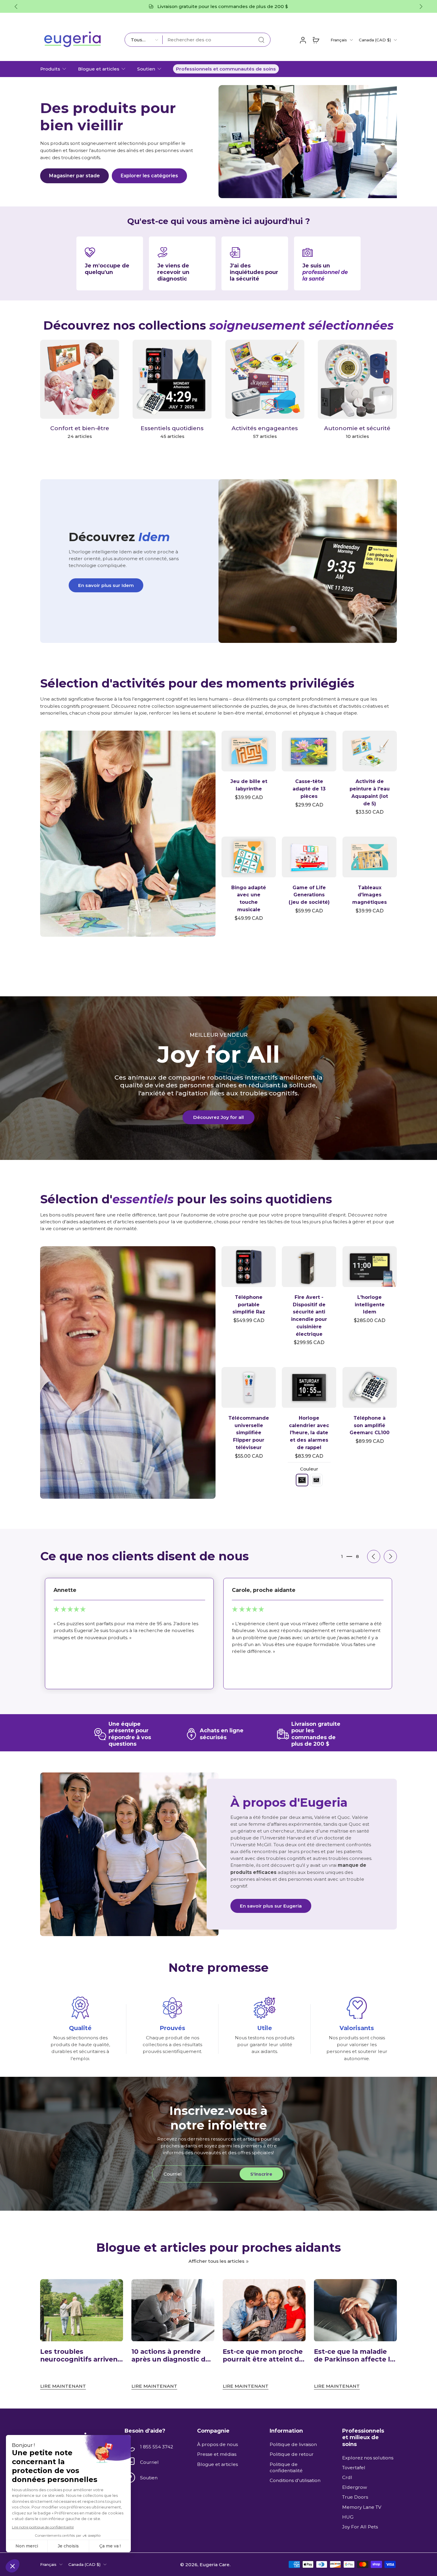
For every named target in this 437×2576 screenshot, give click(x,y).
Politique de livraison (293, 2444)
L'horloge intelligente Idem (370, 1305)
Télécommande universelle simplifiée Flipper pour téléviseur (249, 1433)
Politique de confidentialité (286, 2467)
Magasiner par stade (74, 176)
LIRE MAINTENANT (63, 2386)
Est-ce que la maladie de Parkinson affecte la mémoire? (354, 2356)
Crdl (347, 2477)
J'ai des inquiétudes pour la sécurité (254, 272)
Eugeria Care (214, 2564)
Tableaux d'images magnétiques (370, 895)
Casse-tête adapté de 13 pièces (309, 789)
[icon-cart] (316, 40)
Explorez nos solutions (368, 2458)
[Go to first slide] (421, 7)
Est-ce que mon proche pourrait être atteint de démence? (263, 2356)
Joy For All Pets (360, 2527)
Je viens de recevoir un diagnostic (173, 272)
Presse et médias (217, 2454)
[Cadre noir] (302, 1480)
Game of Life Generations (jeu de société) (309, 895)
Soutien (146, 69)
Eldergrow (355, 2487)
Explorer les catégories (149, 176)
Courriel (149, 2462)
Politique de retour (292, 2454)
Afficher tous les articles (216, 2261)
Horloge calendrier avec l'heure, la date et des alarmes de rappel (309, 1433)
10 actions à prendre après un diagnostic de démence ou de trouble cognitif (172, 2356)
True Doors (355, 2497)
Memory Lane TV (362, 2507)
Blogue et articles (99, 69)
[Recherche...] (261, 40)
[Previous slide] (16, 7)
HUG (348, 2517)
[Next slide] (390, 1556)
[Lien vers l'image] (128, 834)
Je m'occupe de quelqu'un (107, 269)
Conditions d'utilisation (295, 2480)
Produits (50, 69)
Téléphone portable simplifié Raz (249, 1305)
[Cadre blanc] (316, 1480)
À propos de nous (217, 2444)
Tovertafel (354, 2468)
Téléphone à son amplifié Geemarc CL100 (370, 1425)
